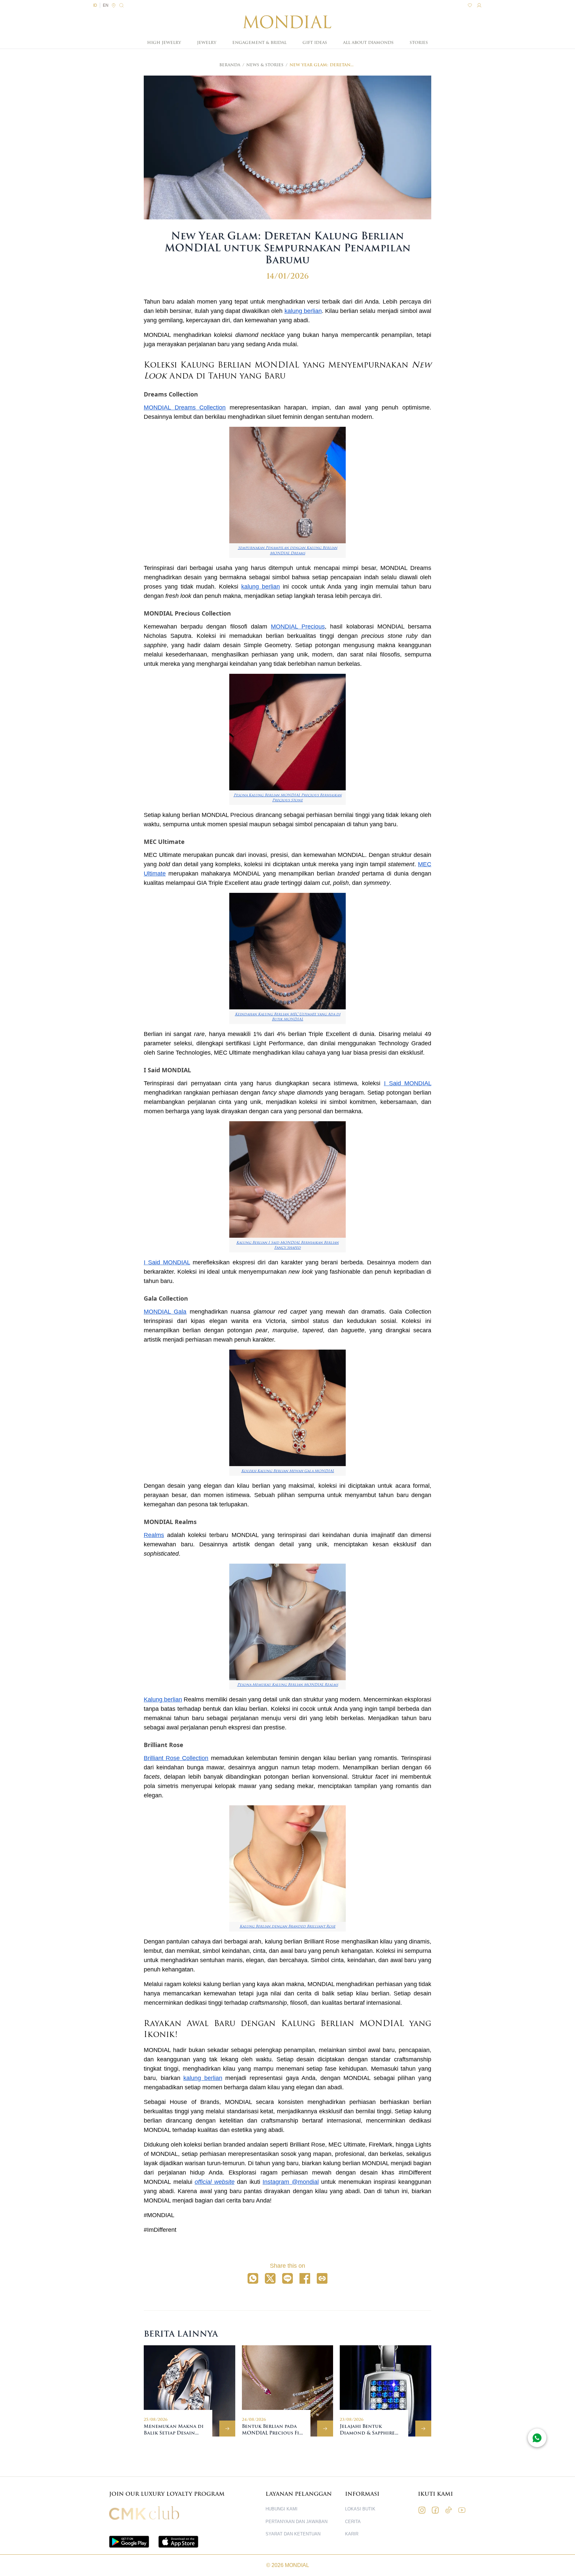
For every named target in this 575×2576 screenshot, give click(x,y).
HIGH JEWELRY (164, 43)
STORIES (419, 43)
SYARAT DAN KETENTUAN (293, 2534)
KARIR (352, 2534)
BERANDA (230, 65)
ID (95, 5)
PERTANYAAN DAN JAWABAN (296, 2522)
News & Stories (265, 65)
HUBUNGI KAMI (282, 2509)
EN (106, 5)
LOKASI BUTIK (360, 2509)
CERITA (353, 2522)
